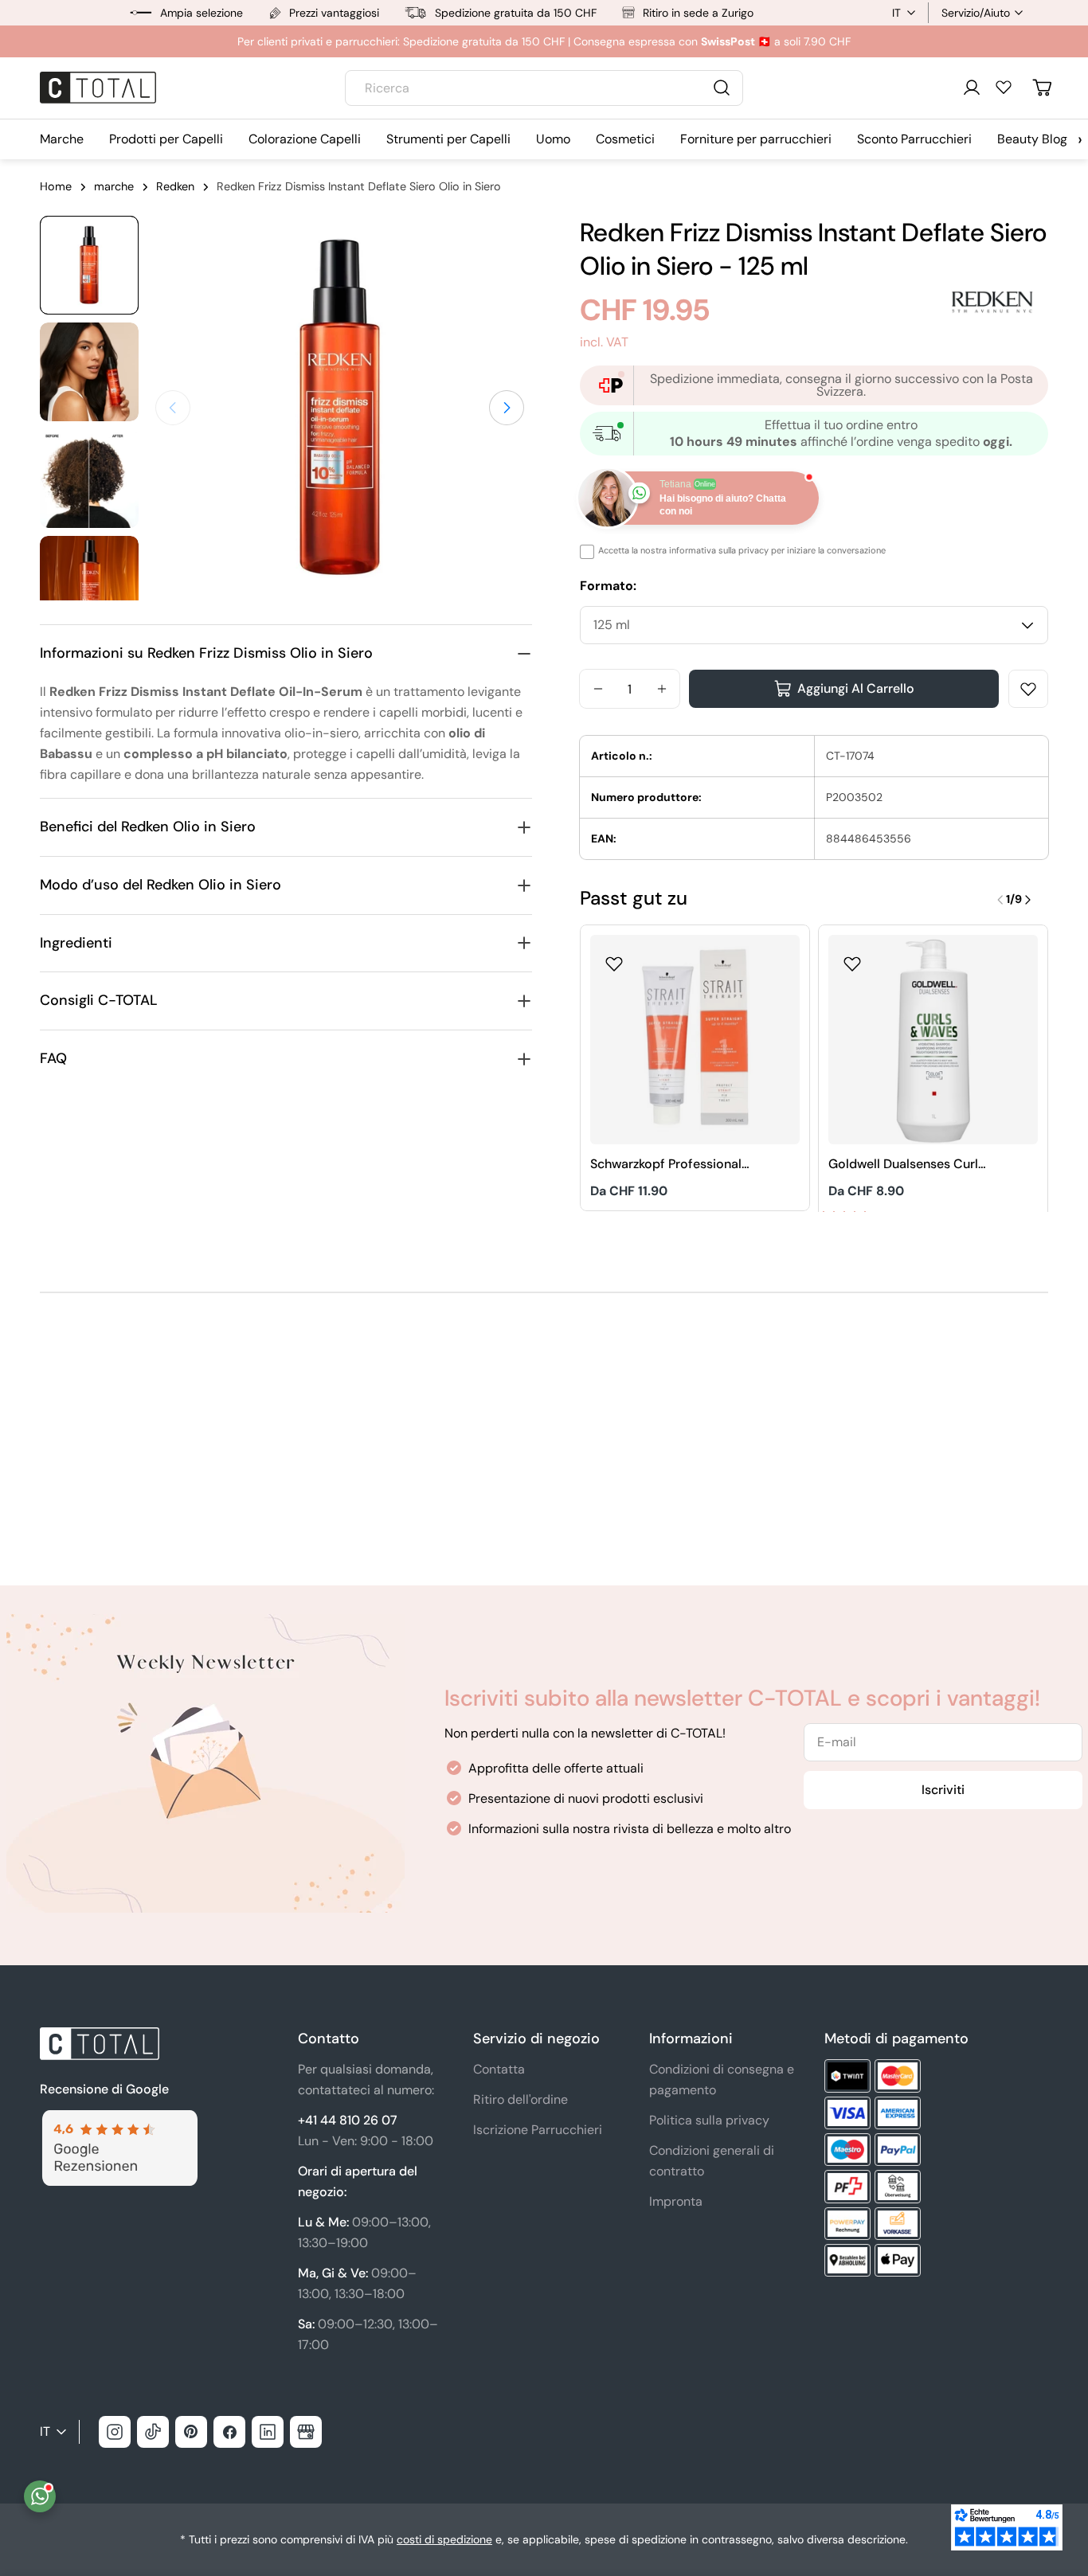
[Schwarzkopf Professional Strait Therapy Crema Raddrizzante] (695, 1040)
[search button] (722, 88)
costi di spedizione (444, 2539)
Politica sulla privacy (709, 2120)
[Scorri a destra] (507, 408)
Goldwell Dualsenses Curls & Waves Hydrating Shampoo (906, 1165)
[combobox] (544, 88)
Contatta (499, 2069)
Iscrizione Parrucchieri (538, 2130)
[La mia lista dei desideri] (1004, 87)
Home (56, 186)
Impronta (676, 2201)
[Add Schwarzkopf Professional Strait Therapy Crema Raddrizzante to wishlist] (614, 959)
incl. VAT (604, 342)
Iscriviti (943, 1790)
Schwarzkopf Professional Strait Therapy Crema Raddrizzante (666, 1165)
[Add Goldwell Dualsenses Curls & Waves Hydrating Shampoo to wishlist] (852, 959)
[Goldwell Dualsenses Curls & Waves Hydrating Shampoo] (933, 1040)
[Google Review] (119, 2119)
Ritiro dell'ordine (521, 2099)
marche (114, 186)
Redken (175, 186)
